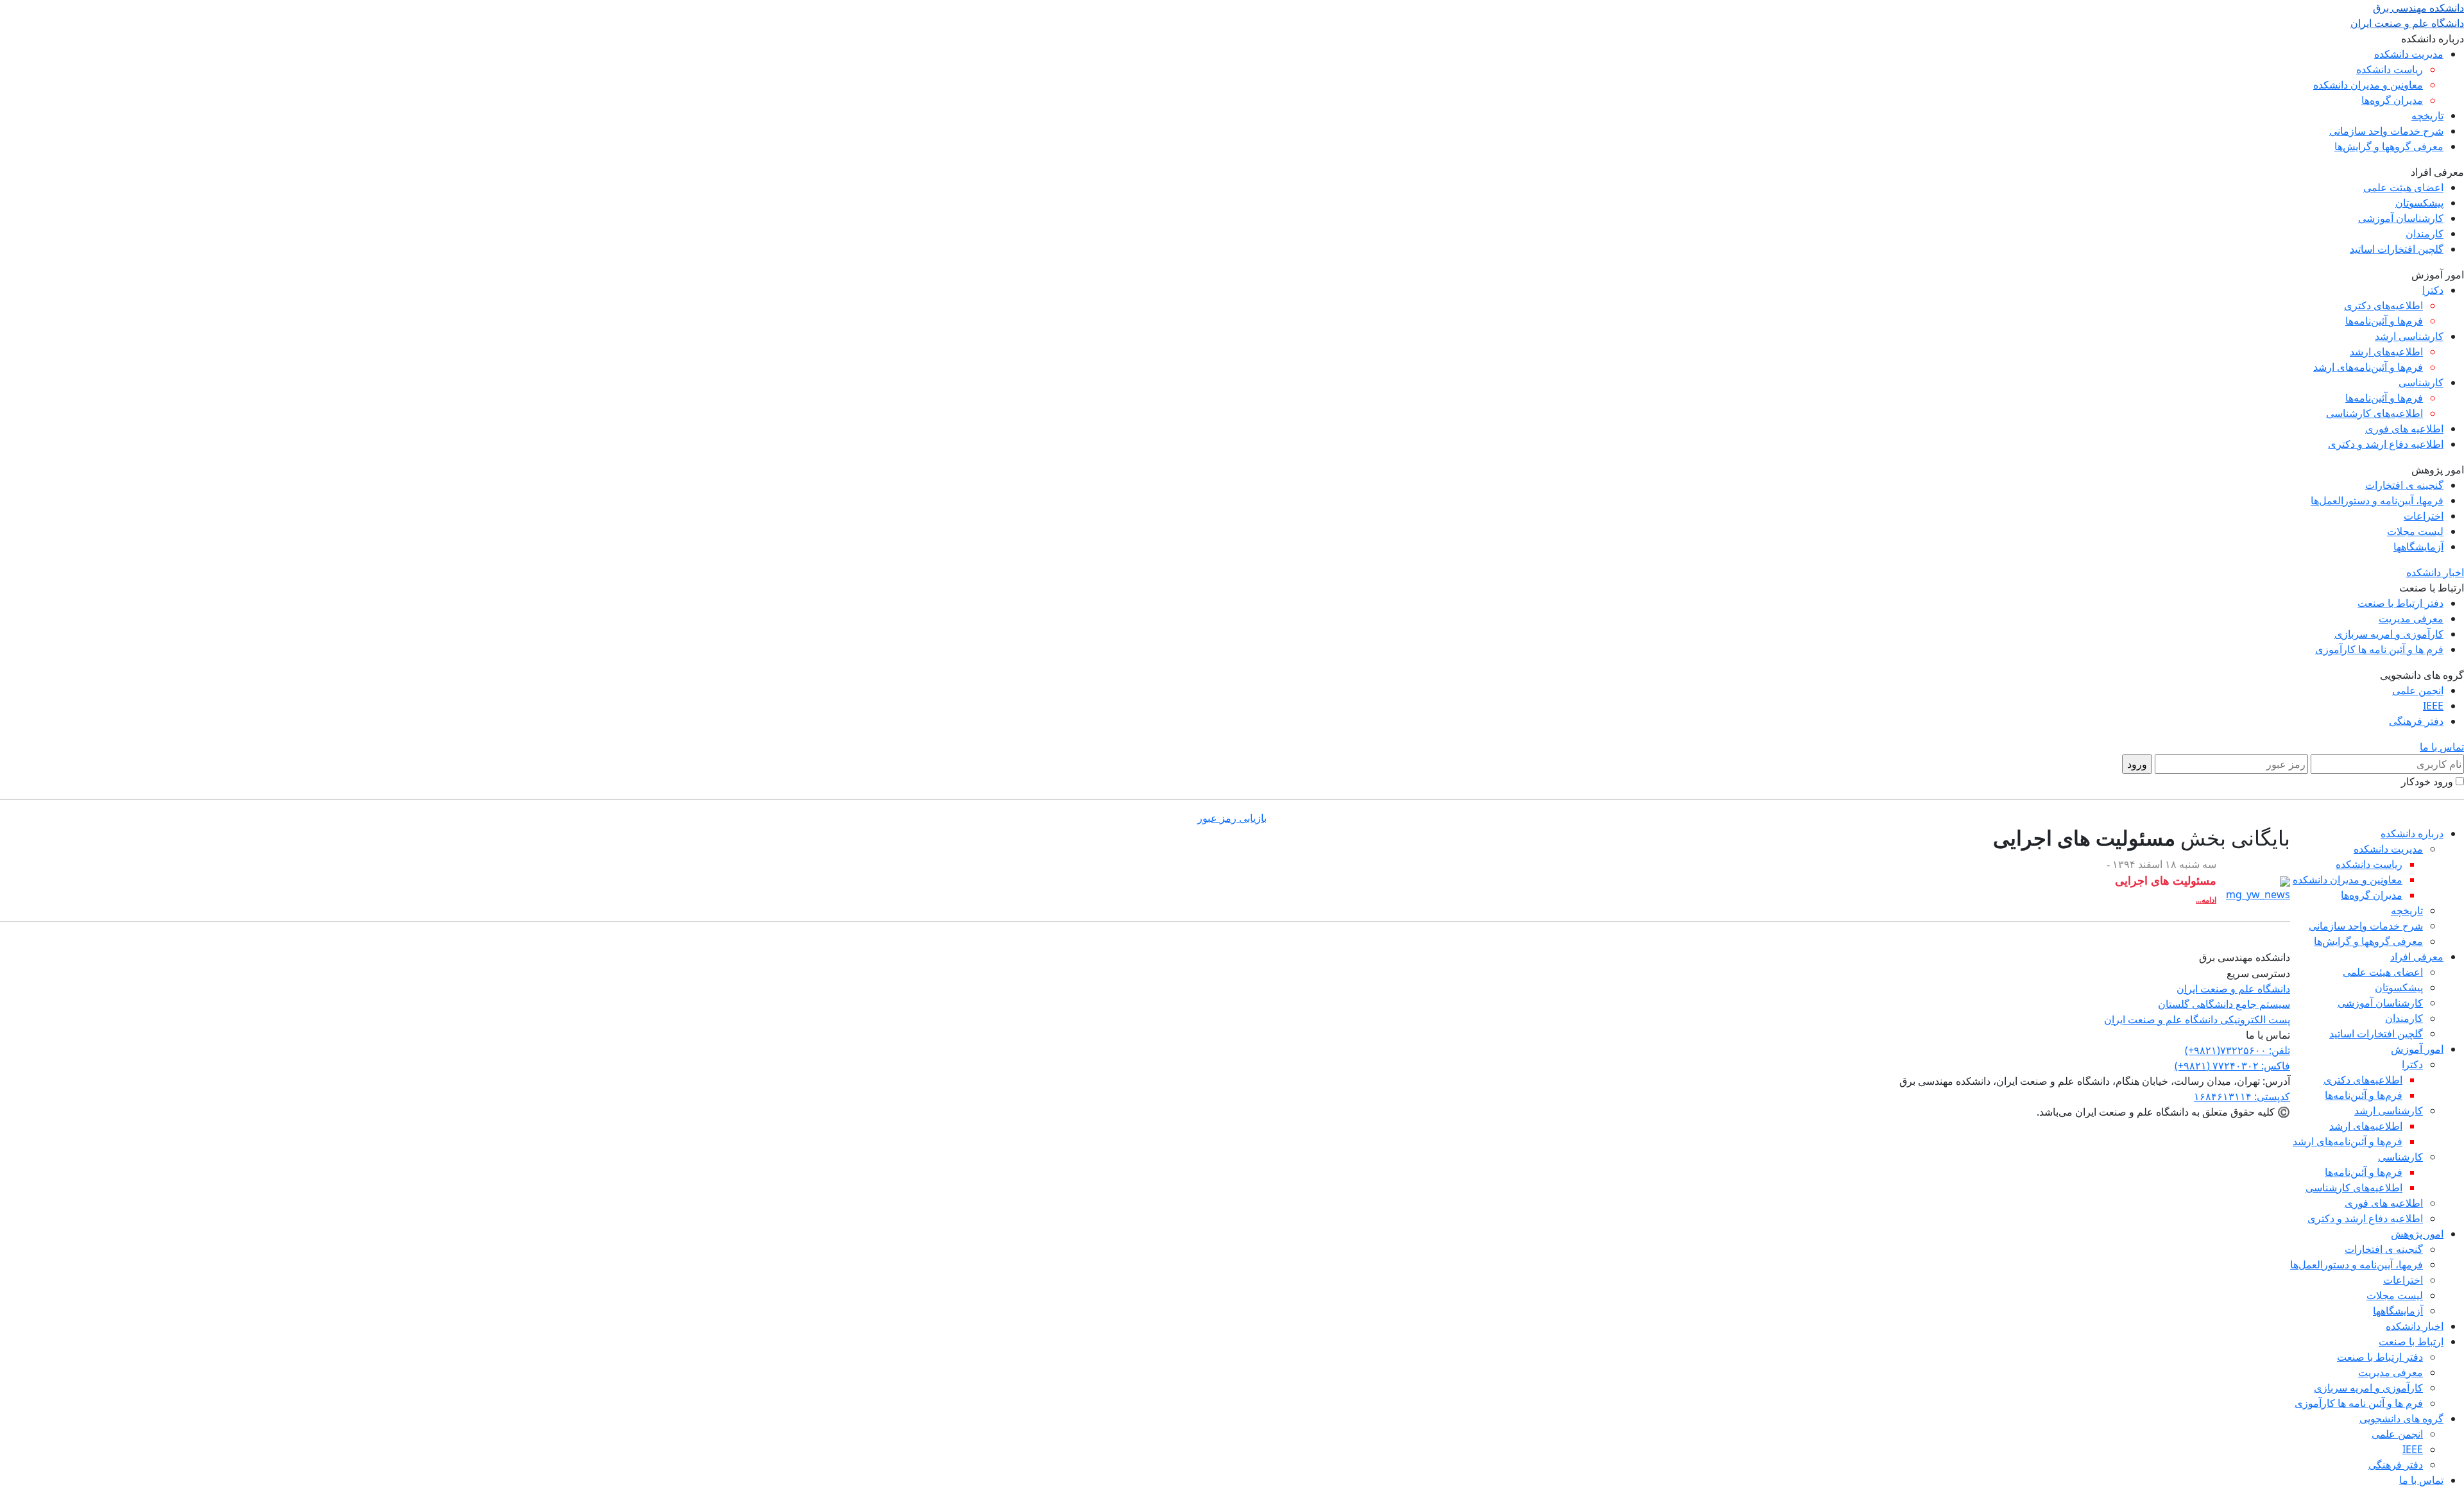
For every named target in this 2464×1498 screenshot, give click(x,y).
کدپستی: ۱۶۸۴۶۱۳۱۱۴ (2242, 1096)
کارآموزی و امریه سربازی (2389, 634)
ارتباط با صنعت (2411, 1341)
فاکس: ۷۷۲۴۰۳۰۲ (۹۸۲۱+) (2232, 1066)
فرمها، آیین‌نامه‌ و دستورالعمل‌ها (2377, 500)
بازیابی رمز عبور (1232, 818)
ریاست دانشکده (2390, 69)
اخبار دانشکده (2435, 572)
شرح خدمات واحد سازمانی (2386, 131)
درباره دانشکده (2412, 833)
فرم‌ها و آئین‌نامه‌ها (2384, 321)
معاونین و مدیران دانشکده (2368, 85)
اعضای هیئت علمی (2403, 187)
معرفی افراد (2417, 957)
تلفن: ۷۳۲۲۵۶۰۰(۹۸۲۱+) (2237, 1050)
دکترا (2433, 290)
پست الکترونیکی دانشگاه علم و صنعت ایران (2197, 1019)
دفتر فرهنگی (2416, 721)
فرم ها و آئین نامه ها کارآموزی (2379, 649)
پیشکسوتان (2419, 203)
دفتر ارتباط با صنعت (2400, 603)
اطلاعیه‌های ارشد (2386, 352)
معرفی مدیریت (2411, 618)
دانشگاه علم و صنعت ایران (2233, 989)
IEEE (2433, 706)
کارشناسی (2421, 382)
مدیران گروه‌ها (2392, 100)
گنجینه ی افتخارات (2404, 485)
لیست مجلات (2415, 531)
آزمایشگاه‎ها (2418, 547)
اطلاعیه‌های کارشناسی (2374, 413)
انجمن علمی (2418, 690)
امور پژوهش (2417, 1234)
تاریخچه (2427, 115)
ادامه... (2206, 900)
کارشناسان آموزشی (2401, 218)
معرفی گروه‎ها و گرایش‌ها (2389, 146)
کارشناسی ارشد (2409, 336)
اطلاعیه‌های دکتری (2383, 305)
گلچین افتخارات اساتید (2397, 249)
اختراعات (2424, 516)
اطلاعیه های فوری (2404, 429)
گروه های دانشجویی (2401, 1418)
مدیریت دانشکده (2409, 54)
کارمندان (2425, 234)
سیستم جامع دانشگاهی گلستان (2224, 1004)
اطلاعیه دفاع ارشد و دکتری (2386, 444)
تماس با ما (2442, 747)
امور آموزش (2417, 1049)
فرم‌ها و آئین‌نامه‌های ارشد (2368, 367)
